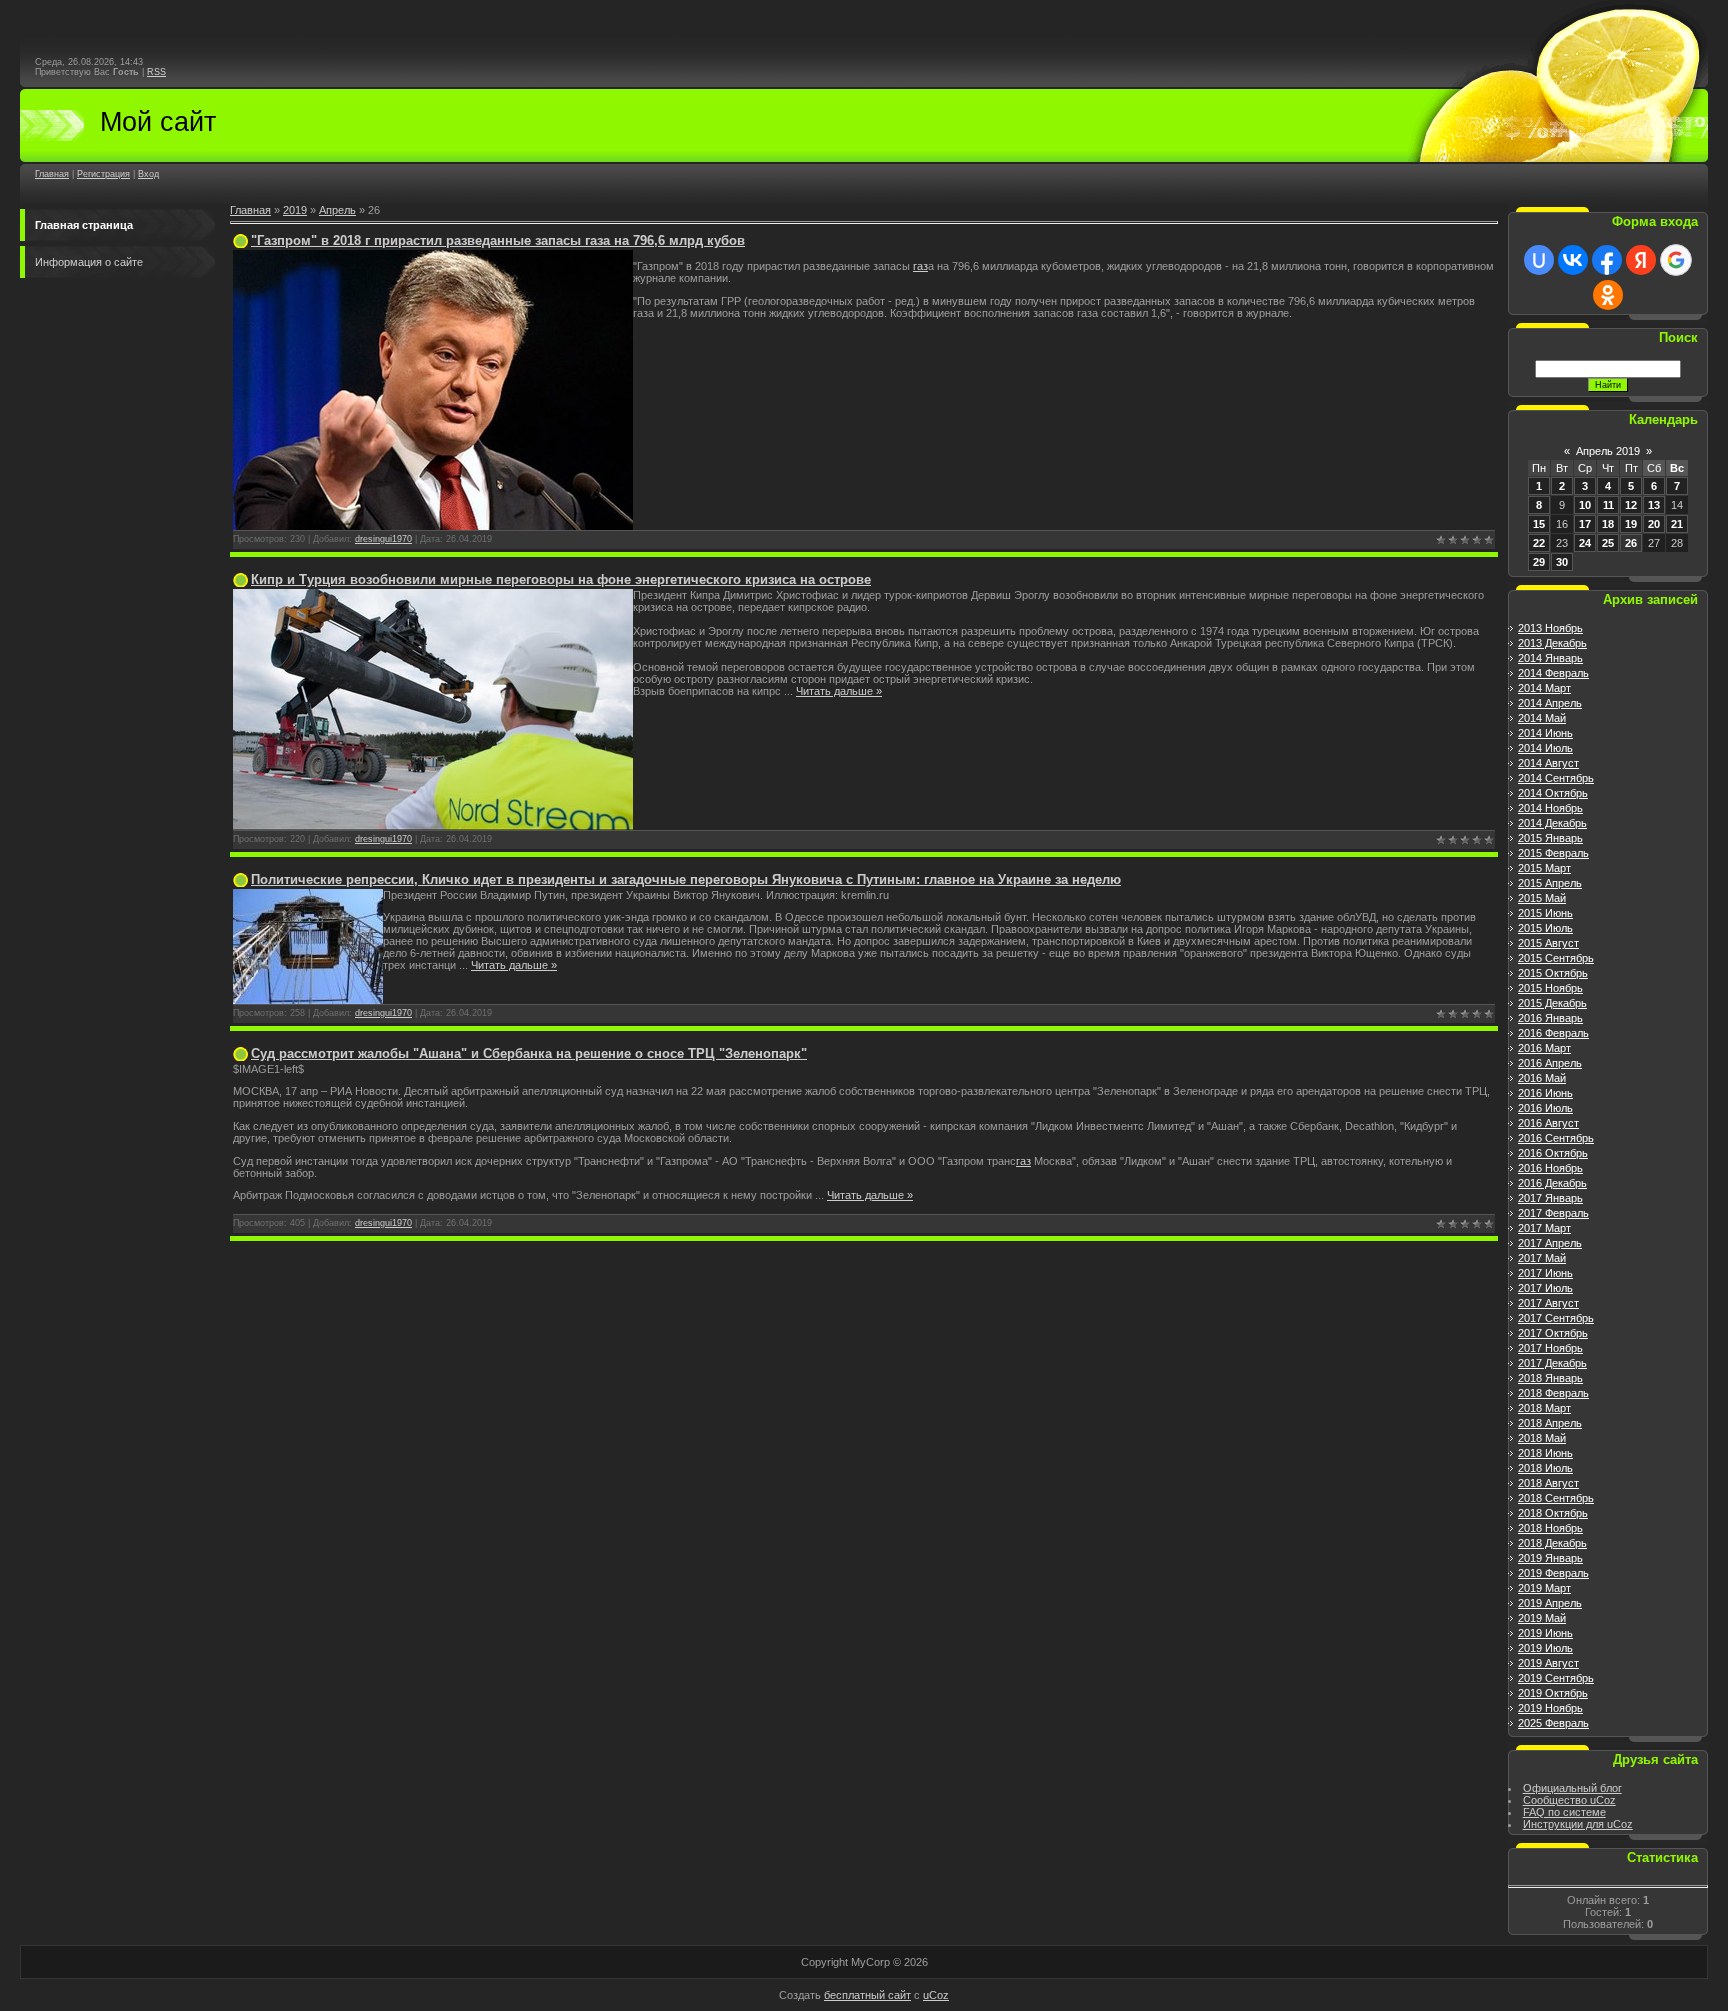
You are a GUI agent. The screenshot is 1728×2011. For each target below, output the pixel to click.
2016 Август (1548, 1123)
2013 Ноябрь (1550, 628)
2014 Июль (1545, 748)
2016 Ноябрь (1550, 1168)
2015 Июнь (1545, 913)
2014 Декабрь (1552, 823)
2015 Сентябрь (1556, 958)
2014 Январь (1550, 658)
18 (1608, 524)
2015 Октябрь (1553, 973)
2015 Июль (1545, 928)
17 (1585, 524)
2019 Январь (1550, 1558)
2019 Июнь (1545, 1633)
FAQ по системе (1564, 1812)
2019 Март (1544, 1588)
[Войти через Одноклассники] (1608, 295)
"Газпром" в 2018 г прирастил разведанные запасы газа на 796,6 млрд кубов (498, 240)
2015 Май (1542, 898)
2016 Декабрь (1552, 1183)
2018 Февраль (1553, 1393)
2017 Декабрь (1552, 1363)
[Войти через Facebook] (1607, 260)
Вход (148, 174)
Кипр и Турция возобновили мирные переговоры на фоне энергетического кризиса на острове (561, 579)
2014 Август (1548, 763)
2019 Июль (1545, 1648)
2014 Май (1542, 718)
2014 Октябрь (1553, 793)
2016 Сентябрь (1556, 1138)
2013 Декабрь (1552, 643)
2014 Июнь (1545, 733)
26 (1631, 543)
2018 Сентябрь (1556, 1498)
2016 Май (1542, 1078)
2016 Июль (1545, 1108)
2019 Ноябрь (1550, 1708)
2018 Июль (1545, 1468)
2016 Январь (1550, 1018)
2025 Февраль (1553, 1723)
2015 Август (1548, 943)
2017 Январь (1550, 1198)
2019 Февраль (1553, 1573)
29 (1539, 562)
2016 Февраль (1553, 1033)
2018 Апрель (1550, 1423)
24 (1585, 543)
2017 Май (1542, 1258)
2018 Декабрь (1552, 1543)
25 (1608, 543)
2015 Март (1544, 868)
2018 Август (1548, 1483)
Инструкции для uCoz (1578, 1824)
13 (1654, 505)
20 (1654, 524)
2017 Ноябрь (1550, 1348)
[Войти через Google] (1676, 260)
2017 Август (1548, 1303)
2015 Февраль (1553, 853)
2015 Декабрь (1552, 1003)
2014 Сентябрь (1556, 778)
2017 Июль (1545, 1288)
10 (1585, 505)
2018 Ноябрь (1550, 1528)
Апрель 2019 (1608, 451)
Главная (52, 174)
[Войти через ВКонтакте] (1573, 260)
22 (1539, 543)
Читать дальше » (839, 691)
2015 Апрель (1550, 883)
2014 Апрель (1550, 703)
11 (1608, 505)
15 (1539, 524)
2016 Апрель (1550, 1063)
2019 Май (1542, 1618)
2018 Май (1542, 1438)
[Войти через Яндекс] (1641, 260)
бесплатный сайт (867, 1995)
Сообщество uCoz (1569, 1800)
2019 (295, 210)
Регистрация (103, 174)
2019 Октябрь (1553, 1693)
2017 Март (1544, 1228)
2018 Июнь (1545, 1453)
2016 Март (1544, 1048)
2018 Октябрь (1553, 1513)
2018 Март (1544, 1408)
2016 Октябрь (1553, 1153)
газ (920, 266)
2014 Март (1544, 688)
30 (1562, 562)
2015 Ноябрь (1550, 988)
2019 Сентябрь (1556, 1678)
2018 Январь (1550, 1378)
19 (1631, 524)
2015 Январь (1550, 838)
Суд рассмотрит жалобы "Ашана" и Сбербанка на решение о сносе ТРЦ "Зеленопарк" (529, 1053)
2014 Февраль (1553, 673)
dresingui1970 (383, 539)
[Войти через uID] (1539, 260)
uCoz (936, 1995)
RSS (156, 72)
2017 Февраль (1553, 1213)
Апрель (337, 210)
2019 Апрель (1550, 1603)
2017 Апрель (1550, 1243)
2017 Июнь (1545, 1273)
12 (1631, 505)
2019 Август (1548, 1663)
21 (1677, 524)
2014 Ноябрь (1550, 808)
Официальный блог (1572, 1788)
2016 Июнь (1545, 1093)
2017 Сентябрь (1556, 1318)
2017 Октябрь (1553, 1333)
